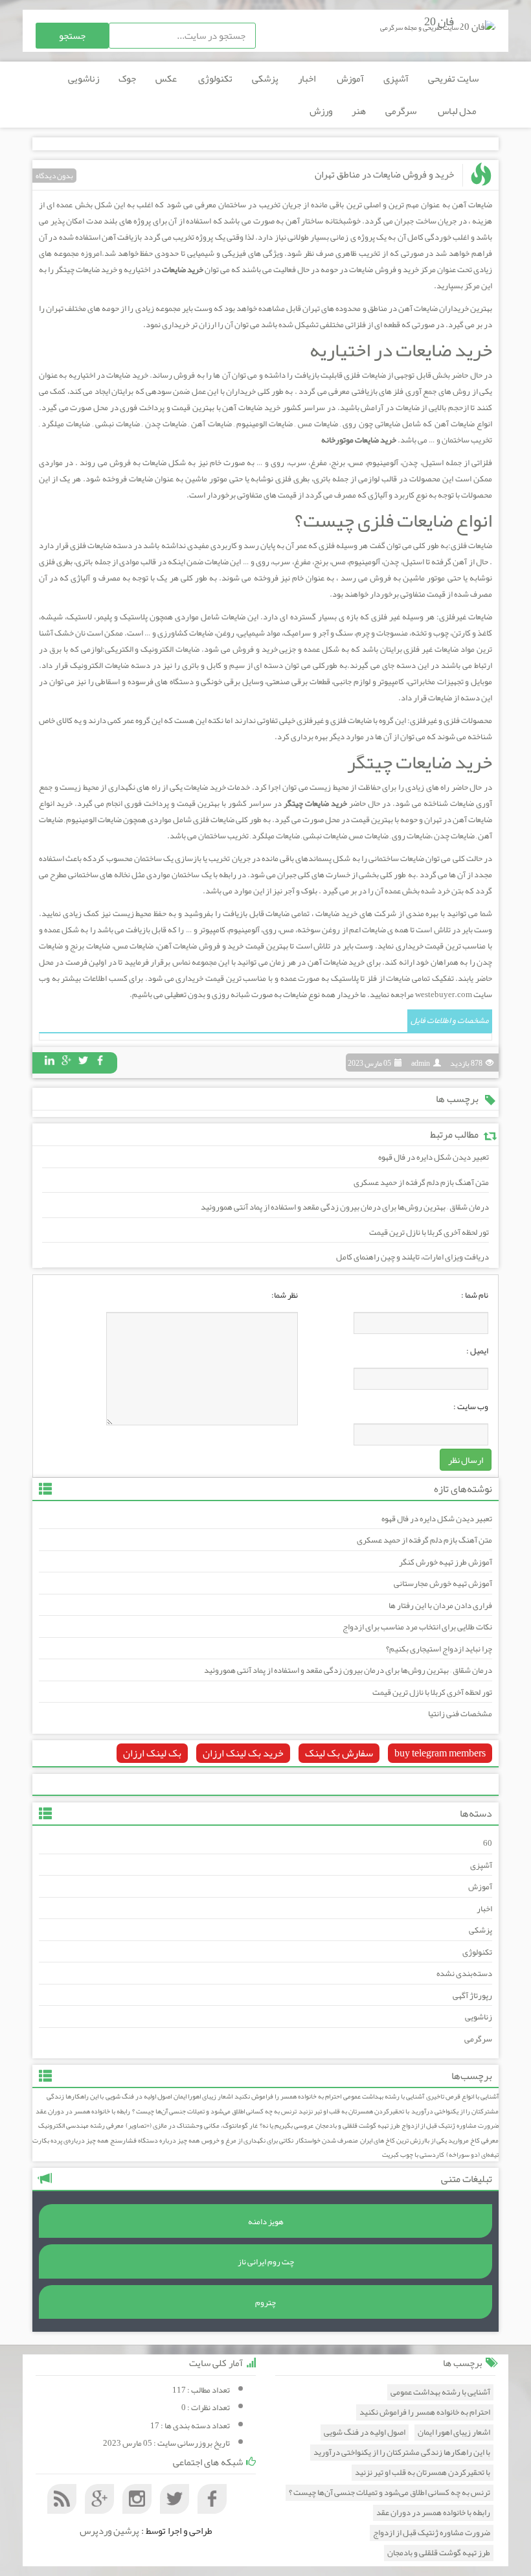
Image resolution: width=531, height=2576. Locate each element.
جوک (127, 78)
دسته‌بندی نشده (464, 1973)
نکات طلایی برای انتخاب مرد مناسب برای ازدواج (417, 1627)
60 (488, 1843)
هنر (359, 111)
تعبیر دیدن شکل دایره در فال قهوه (434, 1157)
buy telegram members (440, 1753)
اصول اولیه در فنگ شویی (139, 2096)
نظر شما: (285, 1295)
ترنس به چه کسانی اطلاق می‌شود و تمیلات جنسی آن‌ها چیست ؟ (214, 2111)
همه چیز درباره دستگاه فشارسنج (155, 2140)
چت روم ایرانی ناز (266, 2262)
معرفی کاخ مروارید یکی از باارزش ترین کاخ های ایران (429, 2140)
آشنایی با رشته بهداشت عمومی (384, 2096)
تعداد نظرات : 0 (206, 2408)
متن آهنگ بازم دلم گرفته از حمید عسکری (421, 1182)
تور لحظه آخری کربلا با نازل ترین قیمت (429, 1232)
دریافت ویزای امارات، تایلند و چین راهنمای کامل (412, 1257)
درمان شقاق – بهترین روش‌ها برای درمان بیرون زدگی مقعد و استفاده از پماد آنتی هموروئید (345, 1207)
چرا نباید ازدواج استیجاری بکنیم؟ (439, 1649)
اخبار (308, 78)
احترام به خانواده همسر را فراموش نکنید (288, 2096)
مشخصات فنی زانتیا (460, 1714)
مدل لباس (458, 111)
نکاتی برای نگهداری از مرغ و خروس (247, 2140)
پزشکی (265, 78)
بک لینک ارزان (152, 1753)
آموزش (350, 78)
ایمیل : (477, 1351)
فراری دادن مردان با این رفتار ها (440, 1605)
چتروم (265, 2303)
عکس (167, 78)
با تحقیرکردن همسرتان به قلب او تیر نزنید (354, 2111)
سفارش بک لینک (339, 1753)
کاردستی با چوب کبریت (413, 2155)
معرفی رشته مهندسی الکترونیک (81, 2125)
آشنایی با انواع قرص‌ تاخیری (462, 2096)
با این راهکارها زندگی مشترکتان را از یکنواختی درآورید (402, 2453)
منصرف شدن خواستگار (327, 2140)
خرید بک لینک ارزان (243, 1753)
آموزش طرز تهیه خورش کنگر (446, 1562)
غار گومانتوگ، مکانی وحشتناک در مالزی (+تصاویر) (192, 2125)
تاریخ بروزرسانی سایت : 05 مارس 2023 (166, 2443)
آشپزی (396, 78)
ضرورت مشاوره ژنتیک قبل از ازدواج (450, 2125)
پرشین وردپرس (109, 2531)
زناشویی (84, 78)
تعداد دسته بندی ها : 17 (190, 2426)
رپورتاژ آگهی (472, 1995)
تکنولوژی (215, 78)
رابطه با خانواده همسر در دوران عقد (83, 2111)
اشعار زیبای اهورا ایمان (203, 2096)
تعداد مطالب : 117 (201, 2390)
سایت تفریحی (453, 78)
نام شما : (475, 1295)
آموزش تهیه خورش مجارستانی (443, 1583)
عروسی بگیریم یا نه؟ (287, 2125)
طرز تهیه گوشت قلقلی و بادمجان (357, 2125)
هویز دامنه (266, 2222)
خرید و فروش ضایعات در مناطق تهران (384, 174)
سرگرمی (402, 111)
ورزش (321, 111)
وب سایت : (471, 1407)
